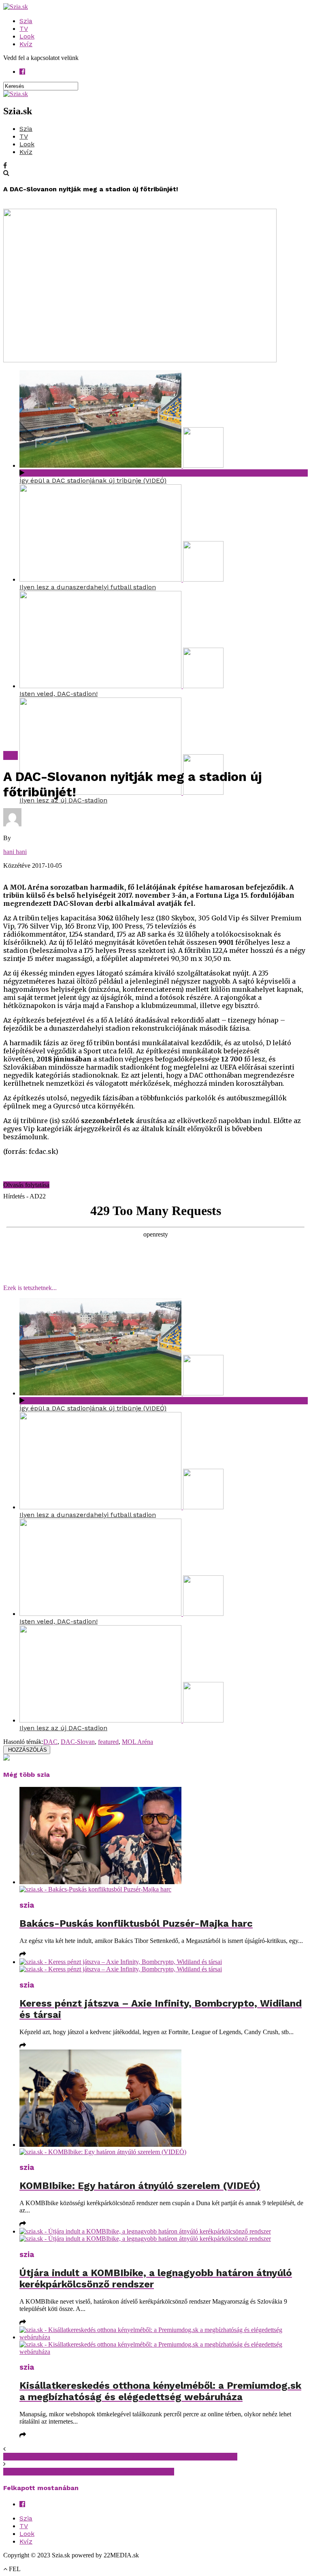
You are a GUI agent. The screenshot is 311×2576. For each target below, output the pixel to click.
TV (24, 29)
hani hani (15, 852)
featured (108, 1742)
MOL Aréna (137, 1742)
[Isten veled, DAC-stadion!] (121, 686)
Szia (26, 21)
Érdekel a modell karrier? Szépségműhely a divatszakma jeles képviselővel (120, 2457)
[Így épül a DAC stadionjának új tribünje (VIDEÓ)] (121, 465)
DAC (50, 1742)
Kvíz (26, 44)
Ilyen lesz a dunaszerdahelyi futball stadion (88, 587)
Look (27, 36)
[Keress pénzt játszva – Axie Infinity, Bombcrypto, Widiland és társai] (164, 1966)
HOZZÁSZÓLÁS (27, 1750)
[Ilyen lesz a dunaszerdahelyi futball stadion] (121, 579)
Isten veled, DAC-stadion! (59, 694)
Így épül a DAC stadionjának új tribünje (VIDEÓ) (93, 480)
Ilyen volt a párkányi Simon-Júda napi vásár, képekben (89, 2472)
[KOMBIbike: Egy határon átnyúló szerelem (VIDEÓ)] (164, 2103)
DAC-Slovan (78, 1742)
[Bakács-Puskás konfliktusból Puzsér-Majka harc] (164, 1840)
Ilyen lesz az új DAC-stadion (63, 800)
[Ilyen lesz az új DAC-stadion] (121, 793)
